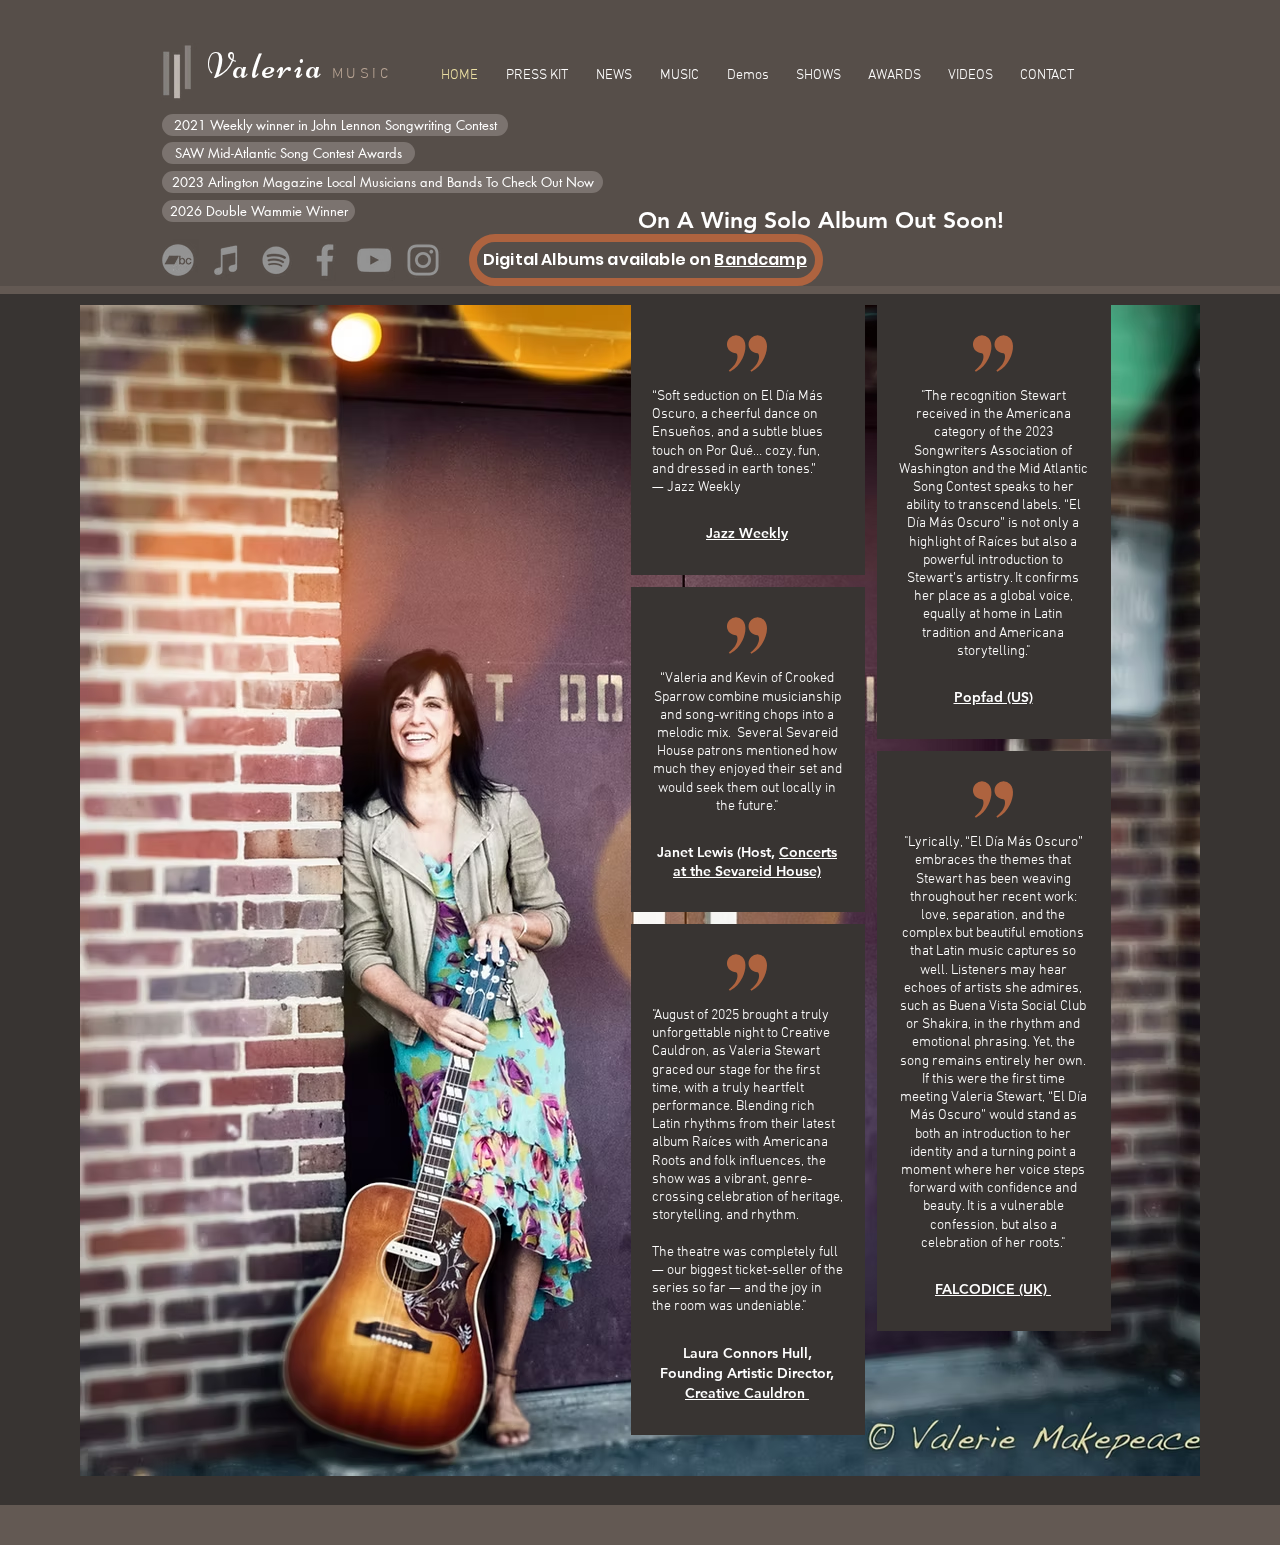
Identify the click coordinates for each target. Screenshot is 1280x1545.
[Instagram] (423, 260)
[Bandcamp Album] (178, 260)
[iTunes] (227, 260)
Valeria (269, 66)
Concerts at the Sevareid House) (755, 861)
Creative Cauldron (747, 1393)
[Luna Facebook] (325, 260)
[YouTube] (374, 260)
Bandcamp (760, 259)
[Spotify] (276, 260)
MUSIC (361, 74)
